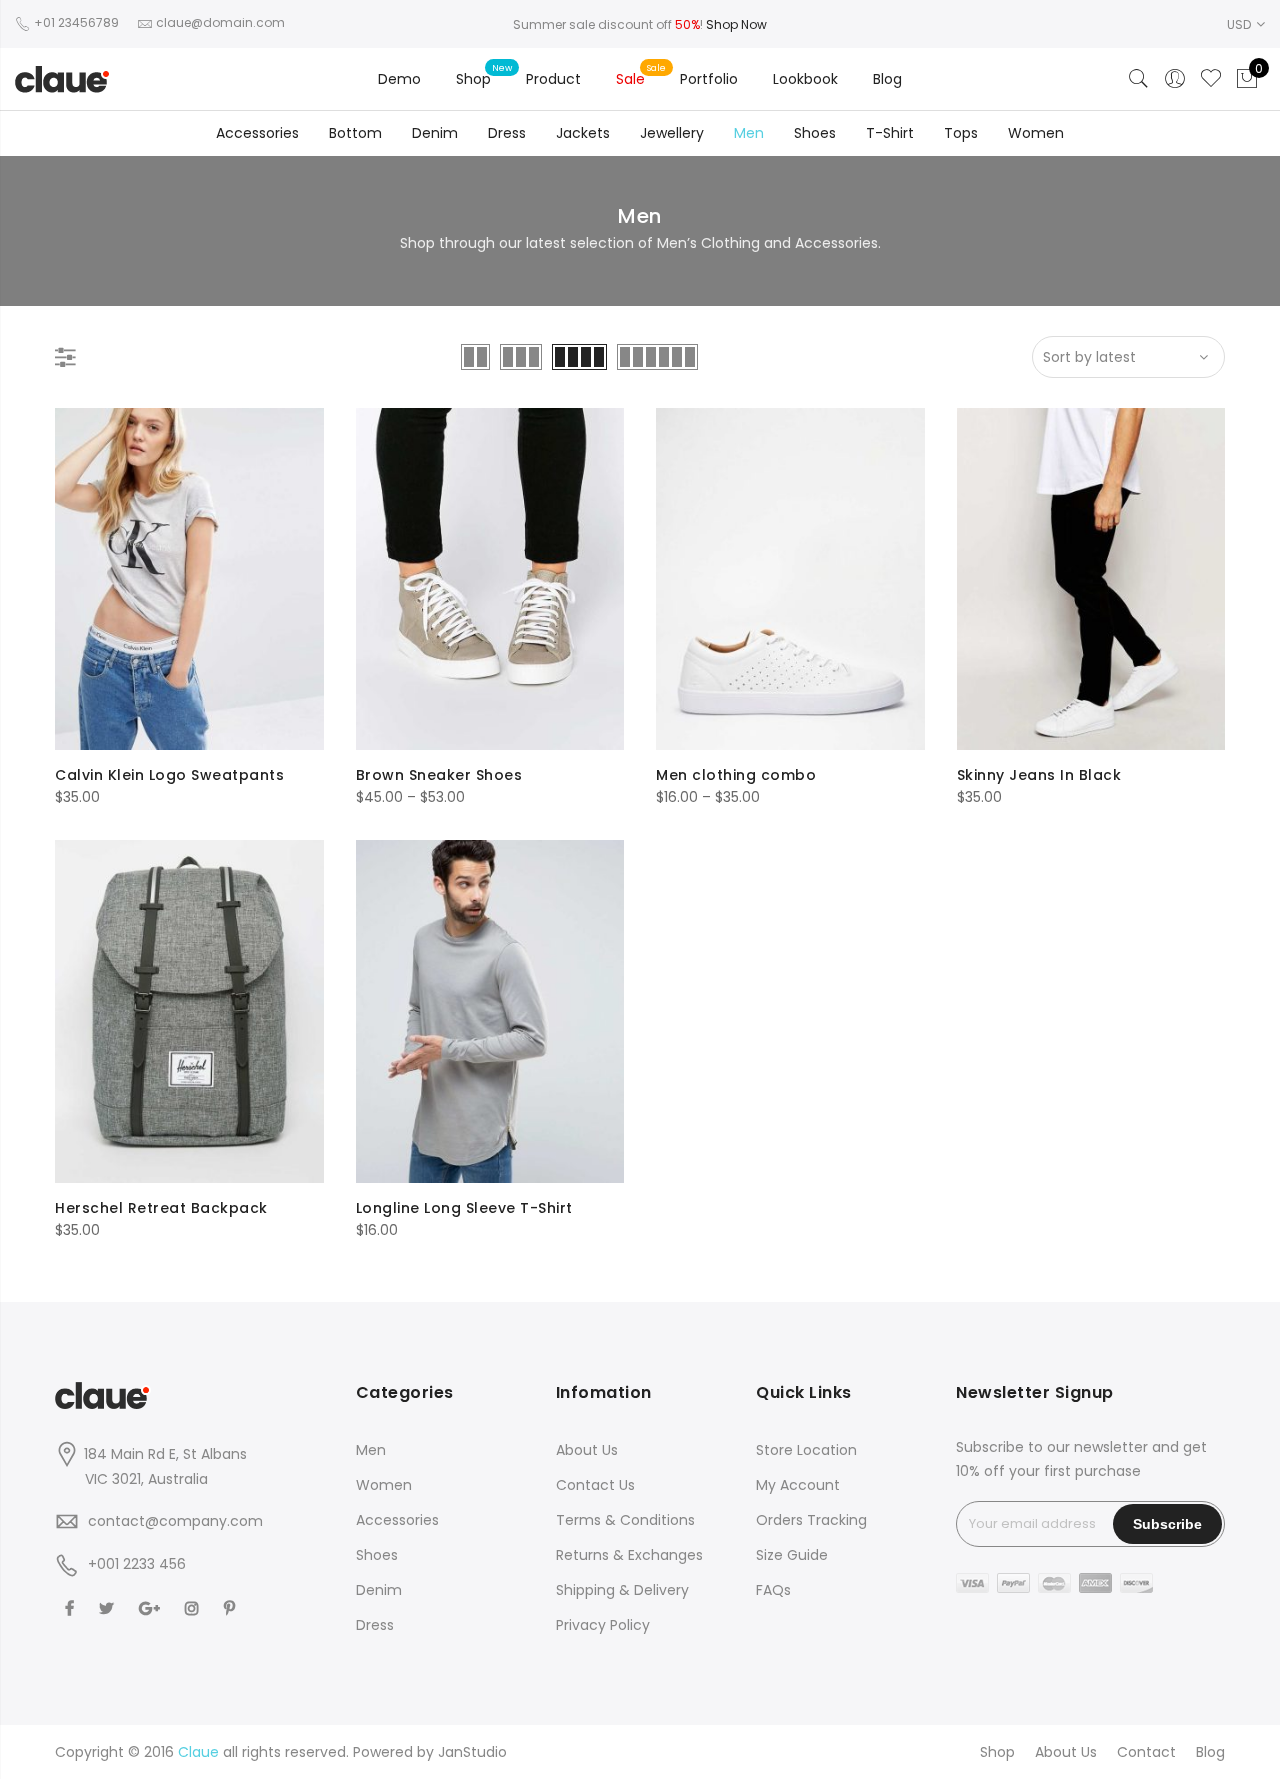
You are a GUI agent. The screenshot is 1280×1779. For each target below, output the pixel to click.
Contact (1146, 1752)
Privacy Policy (603, 1625)
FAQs (773, 1590)
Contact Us (595, 1485)
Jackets (583, 133)
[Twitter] (109, 1608)
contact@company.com (175, 1521)
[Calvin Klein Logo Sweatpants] (189, 579)
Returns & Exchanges (629, 1555)
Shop (473, 79)
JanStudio (472, 1752)
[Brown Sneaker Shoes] (490, 579)
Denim (435, 133)
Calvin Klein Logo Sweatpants (169, 775)
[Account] (1175, 79)
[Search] (1139, 79)
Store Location (806, 1450)
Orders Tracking (811, 1520)
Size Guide (792, 1555)
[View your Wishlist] (1211, 79)
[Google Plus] (152, 1608)
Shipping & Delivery (622, 1590)
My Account (798, 1485)
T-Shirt (890, 133)
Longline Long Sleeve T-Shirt (464, 1208)
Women (1036, 133)
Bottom (355, 133)
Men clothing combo (736, 775)
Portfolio (709, 79)
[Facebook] (72, 1608)
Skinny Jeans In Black (1039, 775)
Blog (887, 79)
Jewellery (672, 133)
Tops (961, 133)
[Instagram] (194, 1608)
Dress (507, 133)
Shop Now (736, 24)
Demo (399, 79)
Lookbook (805, 79)
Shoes (815, 133)
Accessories (257, 133)
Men (749, 133)
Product (553, 79)
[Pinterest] (232, 1608)
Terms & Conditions (625, 1520)
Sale (630, 79)
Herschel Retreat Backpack (161, 1208)
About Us (587, 1450)
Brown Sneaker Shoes (439, 775)
